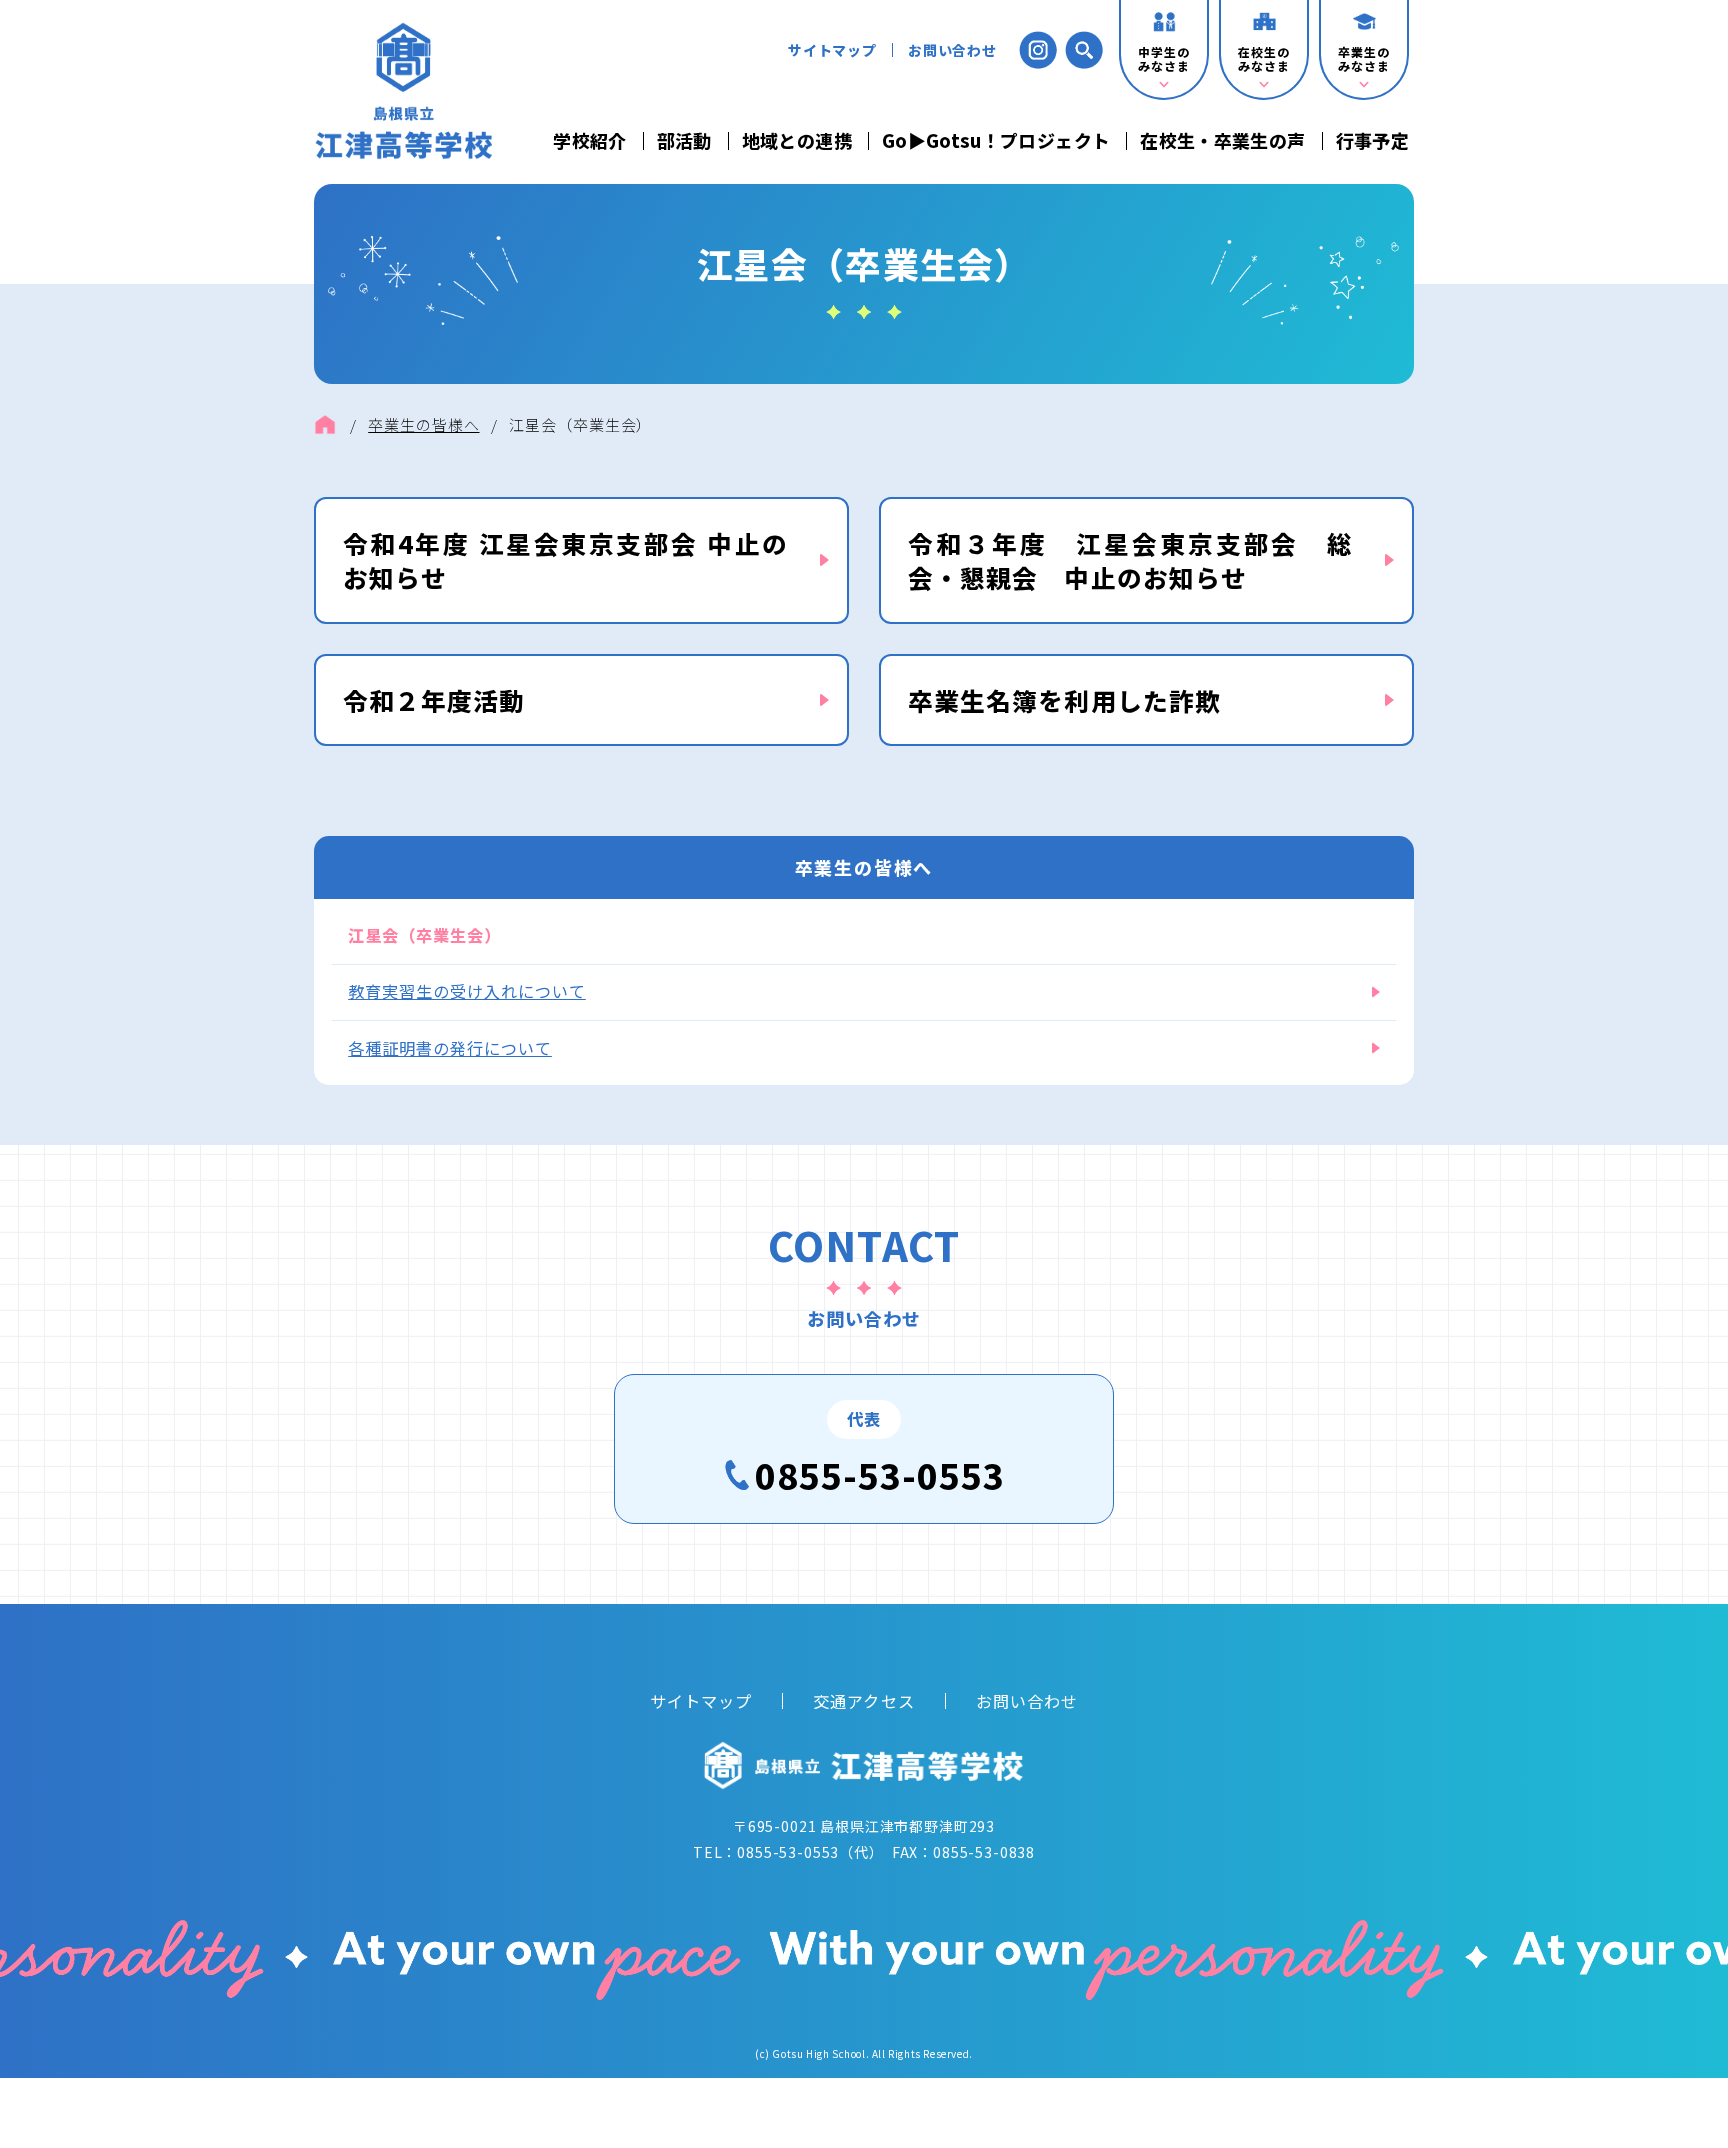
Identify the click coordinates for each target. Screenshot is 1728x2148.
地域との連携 (797, 141)
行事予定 (1372, 141)
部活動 (684, 141)
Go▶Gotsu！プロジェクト (996, 141)
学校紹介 (589, 141)
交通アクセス (863, 1701)
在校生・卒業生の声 (1222, 141)
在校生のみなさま (1263, 58)
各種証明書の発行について (450, 1048)
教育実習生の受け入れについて (467, 991)
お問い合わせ (952, 50)
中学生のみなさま (1163, 58)
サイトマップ (832, 50)
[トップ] (325, 425)
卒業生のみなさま (1363, 58)
